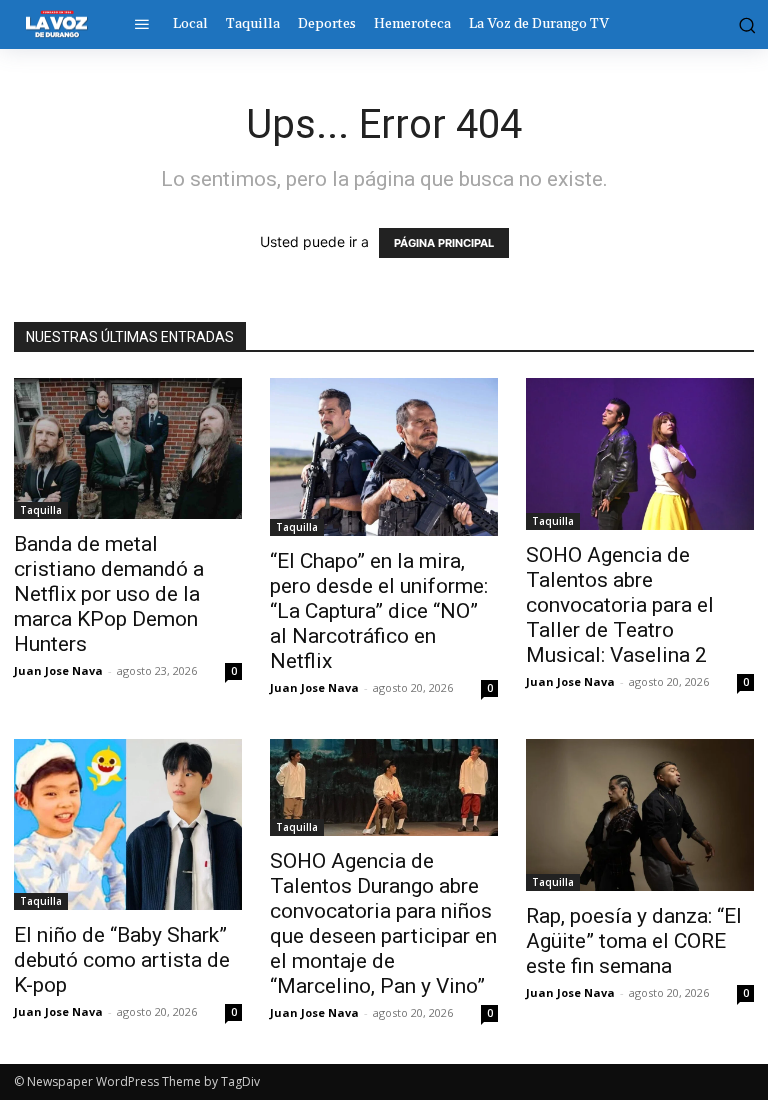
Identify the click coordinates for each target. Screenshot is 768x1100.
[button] (745, 24)
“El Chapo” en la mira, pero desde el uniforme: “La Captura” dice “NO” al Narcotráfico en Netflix (379, 611)
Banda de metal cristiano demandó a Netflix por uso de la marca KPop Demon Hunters (109, 594)
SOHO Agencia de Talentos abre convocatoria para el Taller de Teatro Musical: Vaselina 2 (620, 605)
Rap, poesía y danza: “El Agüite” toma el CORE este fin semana (634, 941)
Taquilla (41, 510)
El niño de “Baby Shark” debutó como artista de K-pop (122, 960)
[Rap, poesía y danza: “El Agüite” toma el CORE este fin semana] (640, 815)
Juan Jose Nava (58, 670)
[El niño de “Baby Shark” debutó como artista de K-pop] (128, 824)
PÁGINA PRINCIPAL (444, 243)
